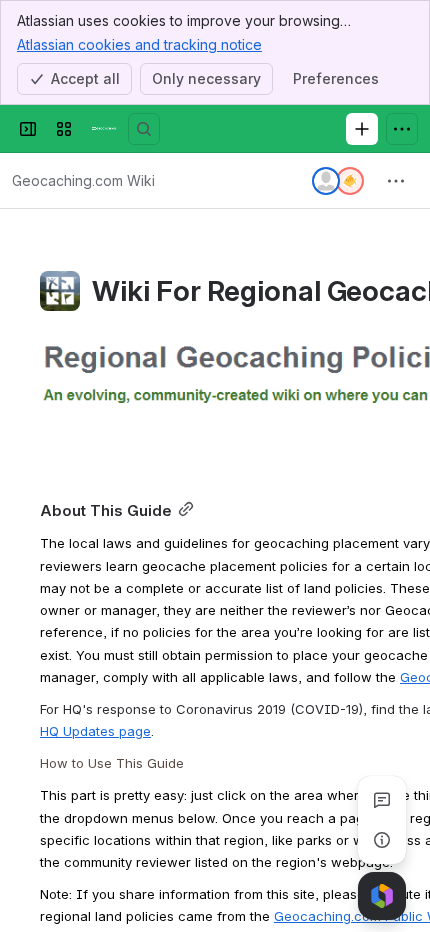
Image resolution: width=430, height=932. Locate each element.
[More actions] (396, 181)
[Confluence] (104, 129)
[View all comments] (382, 800)
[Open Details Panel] (382, 840)
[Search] (144, 129)
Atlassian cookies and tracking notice (139, 44)
